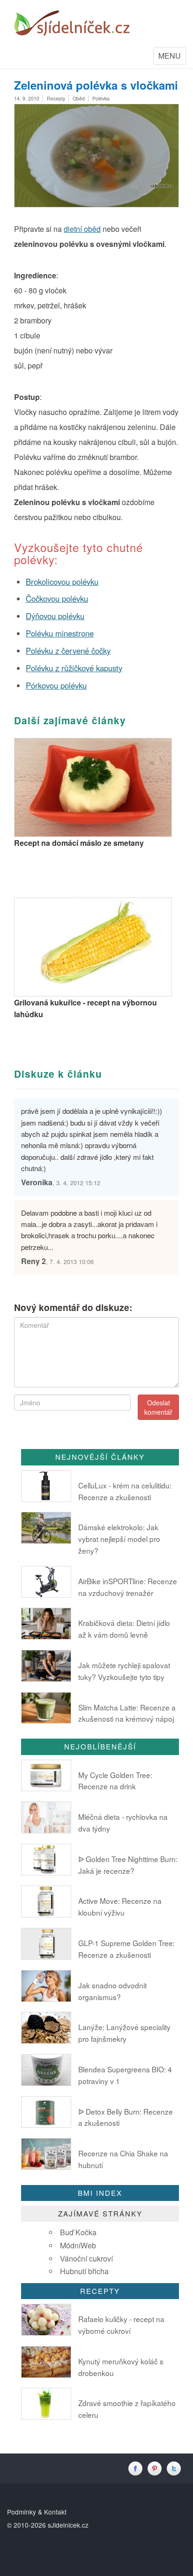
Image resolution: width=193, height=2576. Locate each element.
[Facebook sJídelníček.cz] (137, 2468)
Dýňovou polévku (55, 616)
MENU (172, 57)
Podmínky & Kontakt (37, 2512)
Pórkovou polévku (56, 685)
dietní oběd (82, 229)
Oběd (79, 98)
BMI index (100, 2193)
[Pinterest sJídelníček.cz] (157, 2468)
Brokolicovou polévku (62, 582)
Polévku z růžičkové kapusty (74, 668)
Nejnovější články (100, 1457)
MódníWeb (78, 2245)
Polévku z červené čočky (68, 651)
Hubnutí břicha (84, 2271)
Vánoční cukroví (86, 2258)
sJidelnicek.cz (68, 2525)
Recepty (56, 98)
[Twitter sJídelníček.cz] (175, 2468)
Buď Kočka (78, 2232)
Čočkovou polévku (57, 598)
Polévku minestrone (60, 633)
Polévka (101, 98)
